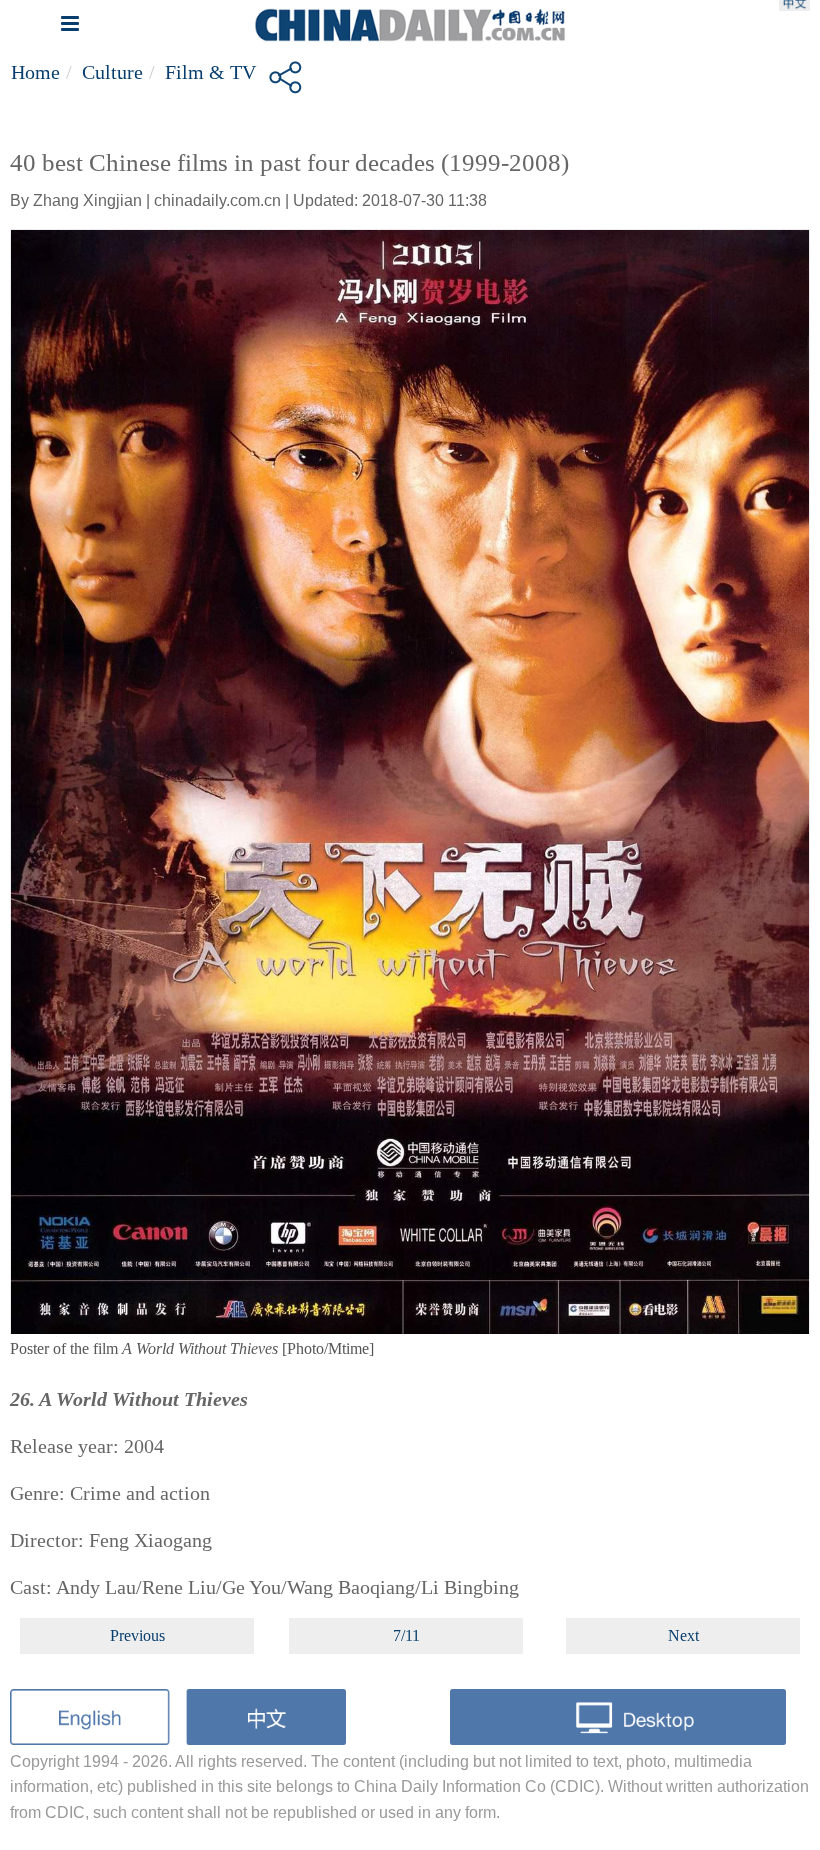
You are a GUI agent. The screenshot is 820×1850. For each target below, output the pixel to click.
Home (35, 72)
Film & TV (210, 72)
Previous (137, 1635)
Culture (112, 72)
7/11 (406, 1635)
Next (683, 1635)
